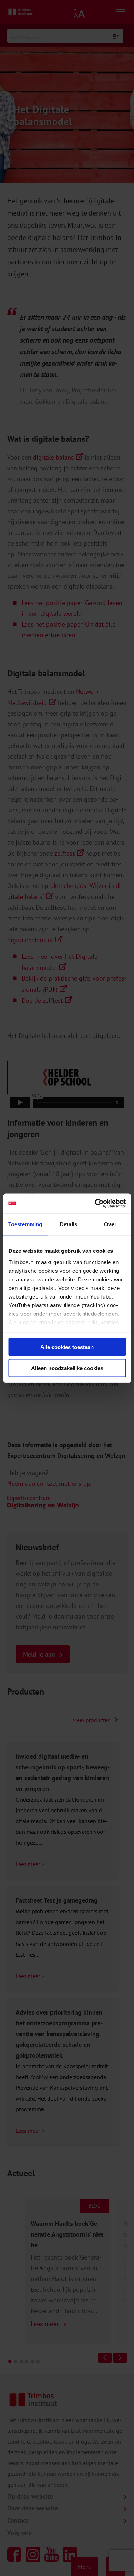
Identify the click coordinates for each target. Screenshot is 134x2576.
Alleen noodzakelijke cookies (67, 1368)
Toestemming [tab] (25, 1224)
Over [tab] (110, 1224)
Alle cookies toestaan (67, 1347)
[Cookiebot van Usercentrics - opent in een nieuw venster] (95, 1203)
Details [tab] (68, 1224)
